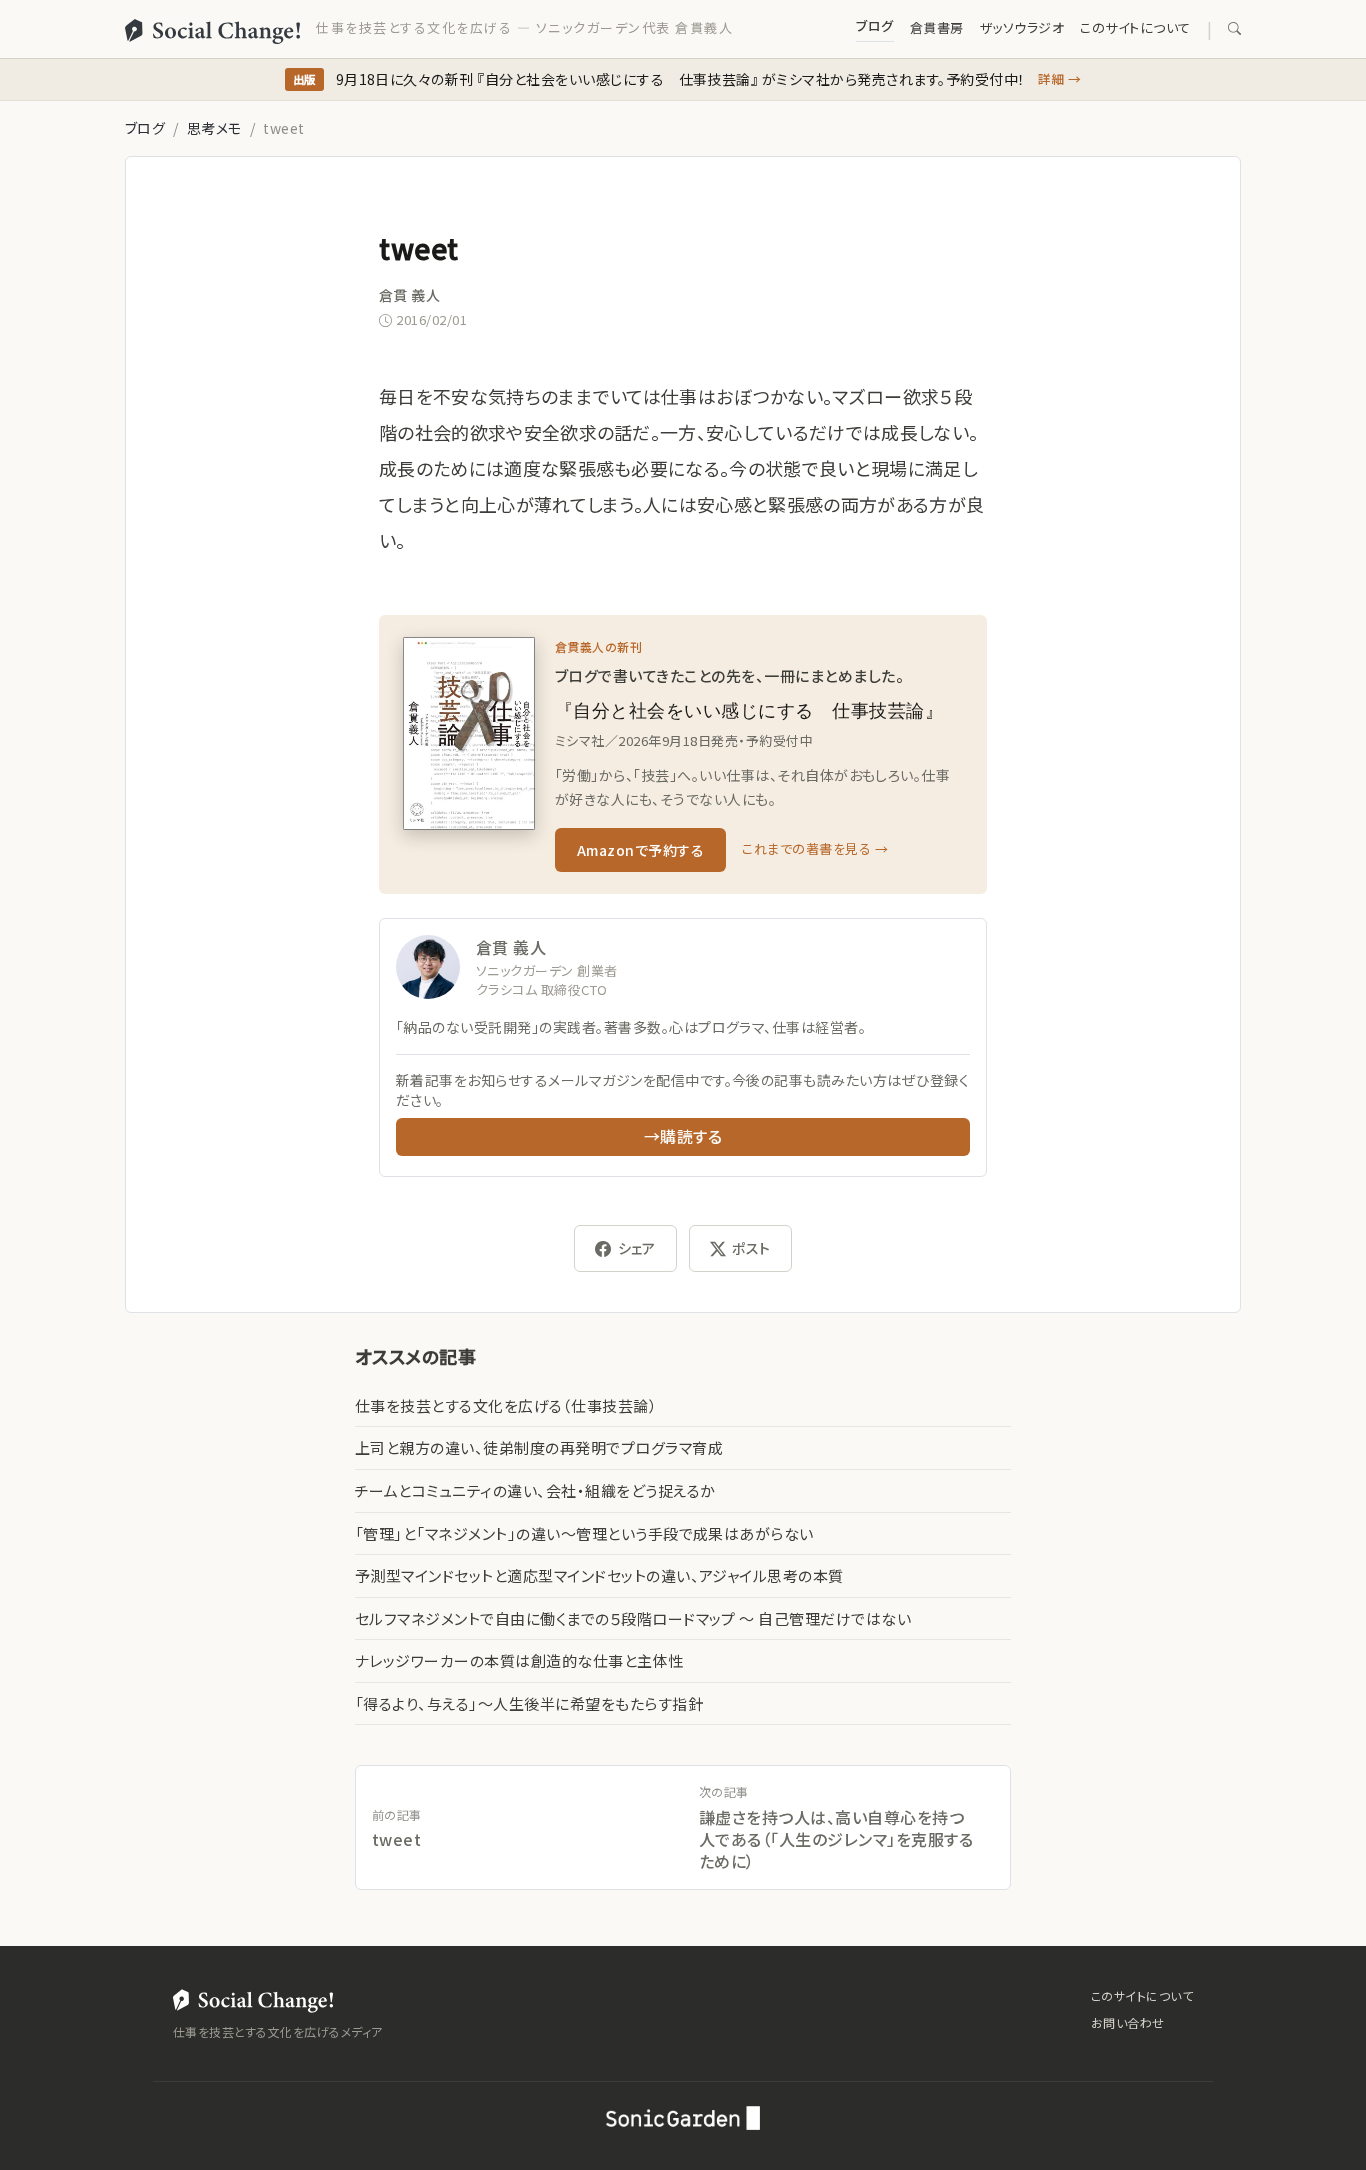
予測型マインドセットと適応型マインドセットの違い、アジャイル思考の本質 (599, 1575)
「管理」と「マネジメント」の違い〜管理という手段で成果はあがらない (584, 1533)
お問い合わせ (1128, 2022)
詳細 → (1060, 78)
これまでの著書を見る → (815, 848)
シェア (637, 1248)
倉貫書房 (937, 27)
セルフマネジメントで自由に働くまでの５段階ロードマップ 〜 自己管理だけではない (633, 1618)
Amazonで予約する (640, 850)
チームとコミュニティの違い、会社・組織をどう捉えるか (535, 1490)
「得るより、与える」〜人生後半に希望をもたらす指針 (529, 1703)
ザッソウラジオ (1022, 27)
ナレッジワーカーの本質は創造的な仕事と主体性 (519, 1660)
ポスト (751, 1248)
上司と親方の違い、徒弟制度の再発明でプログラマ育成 (539, 1447)
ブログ (874, 25)
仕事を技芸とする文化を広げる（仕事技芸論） (506, 1405)
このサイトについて (1135, 27)
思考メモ (214, 128)
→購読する (683, 1136)
